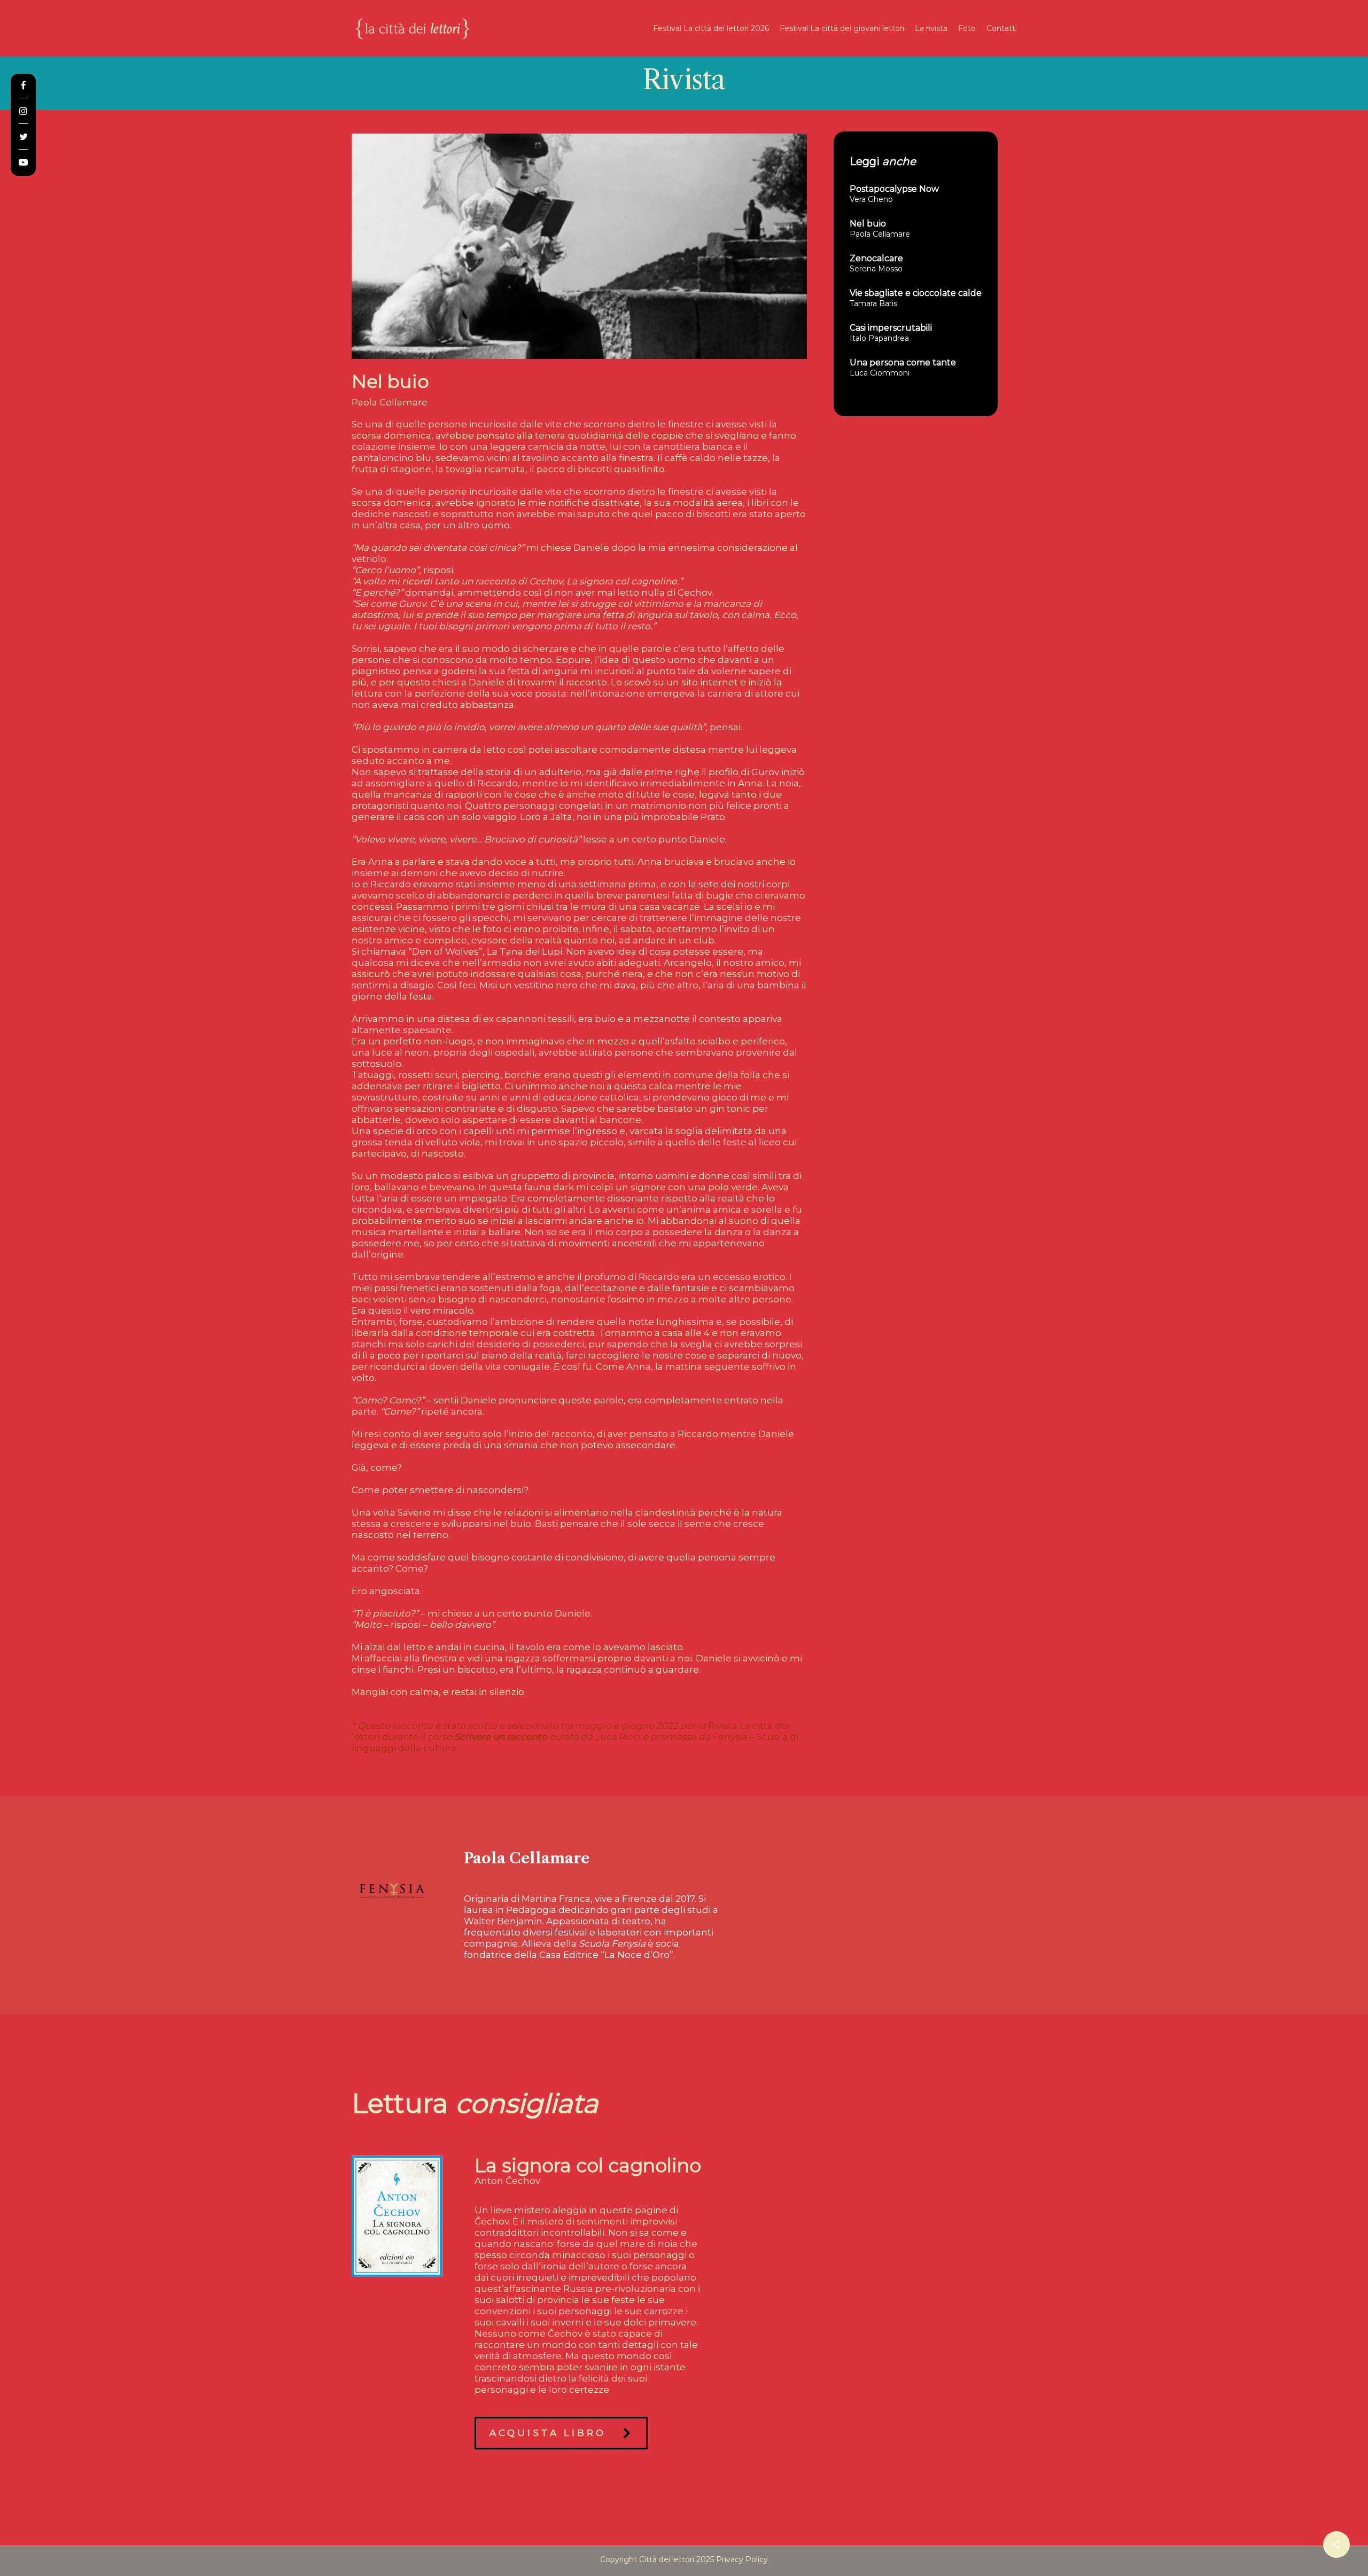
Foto (967, 28)
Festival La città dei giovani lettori (842, 28)
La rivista (931, 28)
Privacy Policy (742, 2559)
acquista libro (548, 2433)
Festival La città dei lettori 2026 (711, 28)
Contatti (1002, 28)
